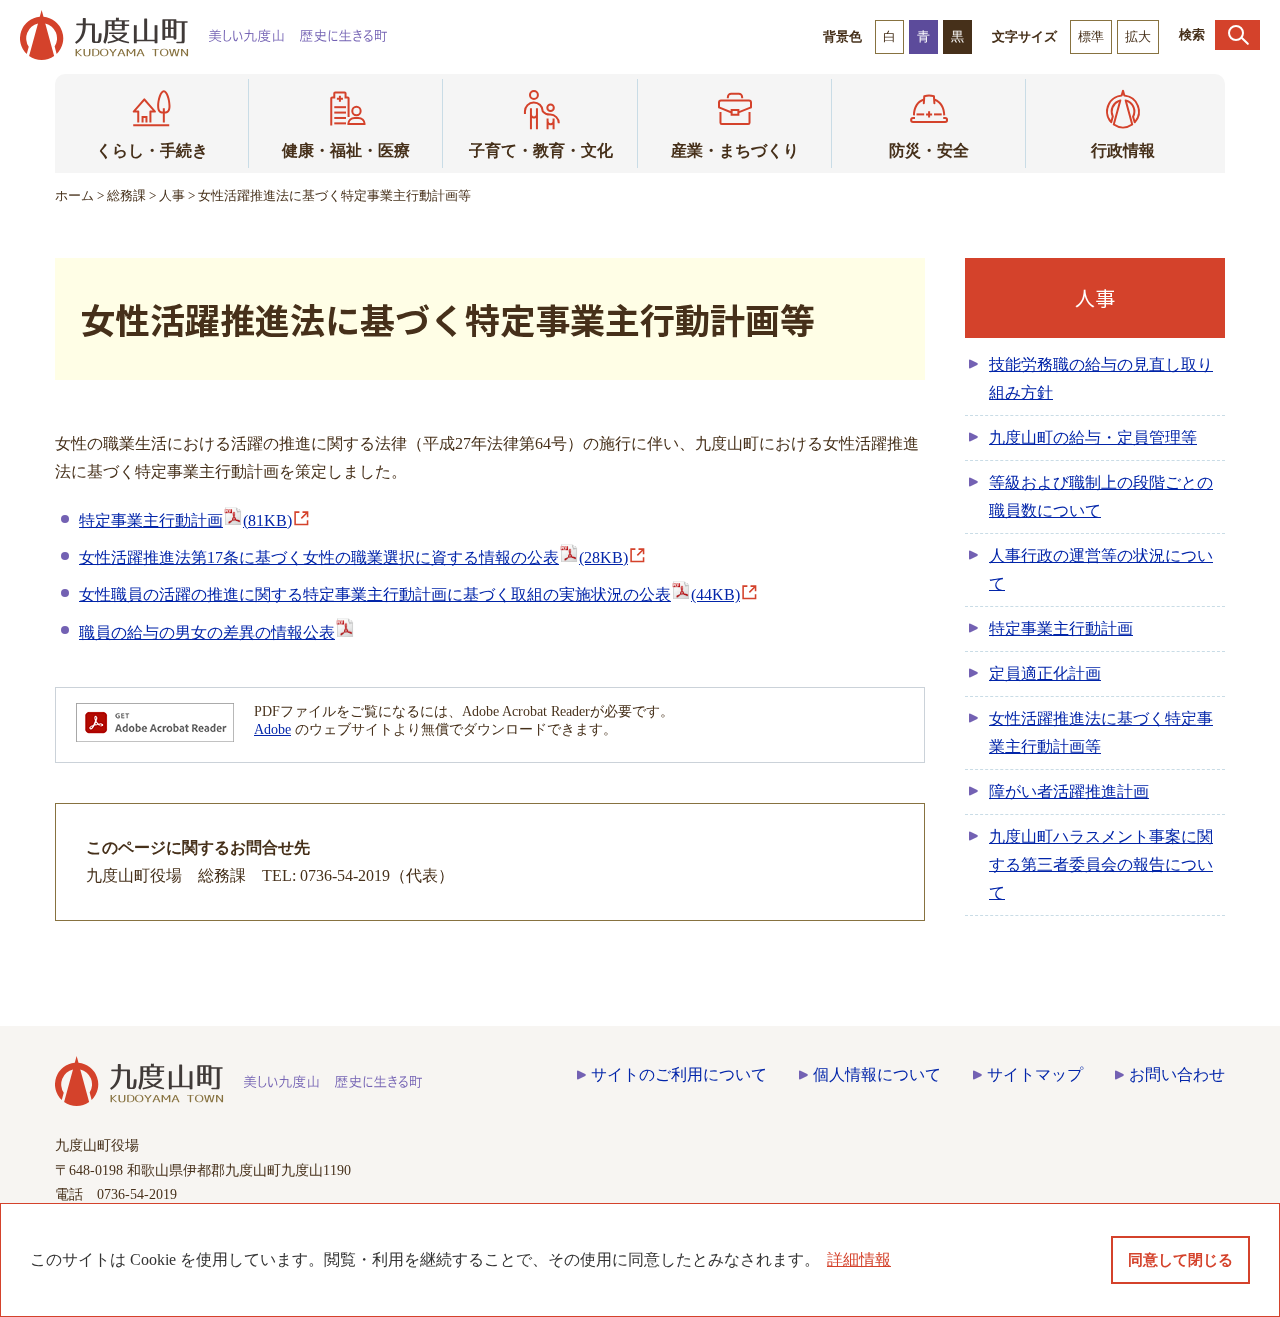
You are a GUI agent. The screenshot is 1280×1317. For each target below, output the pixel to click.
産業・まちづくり (735, 150)
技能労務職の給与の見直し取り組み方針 (1101, 378)
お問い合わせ (1177, 1074)
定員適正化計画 (1045, 673)
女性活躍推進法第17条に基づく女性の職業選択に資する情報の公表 (353, 557)
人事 (172, 195)
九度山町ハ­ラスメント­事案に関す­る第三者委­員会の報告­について (1101, 864)
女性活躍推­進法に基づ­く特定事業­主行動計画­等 (1101, 732)
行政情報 (1123, 150)
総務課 (126, 195)
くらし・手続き (152, 150)
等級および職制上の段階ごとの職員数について (1101, 496)
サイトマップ (1035, 1074)
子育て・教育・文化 (541, 150)
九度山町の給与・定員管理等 (1093, 437)
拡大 (1138, 36)
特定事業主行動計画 (185, 520)
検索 (1192, 34)
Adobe (272, 729)
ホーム (74, 195)
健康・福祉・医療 (346, 150)
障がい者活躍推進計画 (1069, 791)
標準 (1091, 36)
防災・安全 (929, 150)
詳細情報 (859, 1259)
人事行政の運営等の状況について (1101, 569)
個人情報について (877, 1074)
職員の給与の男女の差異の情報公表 (207, 632)
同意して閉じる (1180, 1260)
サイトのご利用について (679, 1074)
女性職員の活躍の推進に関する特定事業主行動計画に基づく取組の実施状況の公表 (409, 594)
